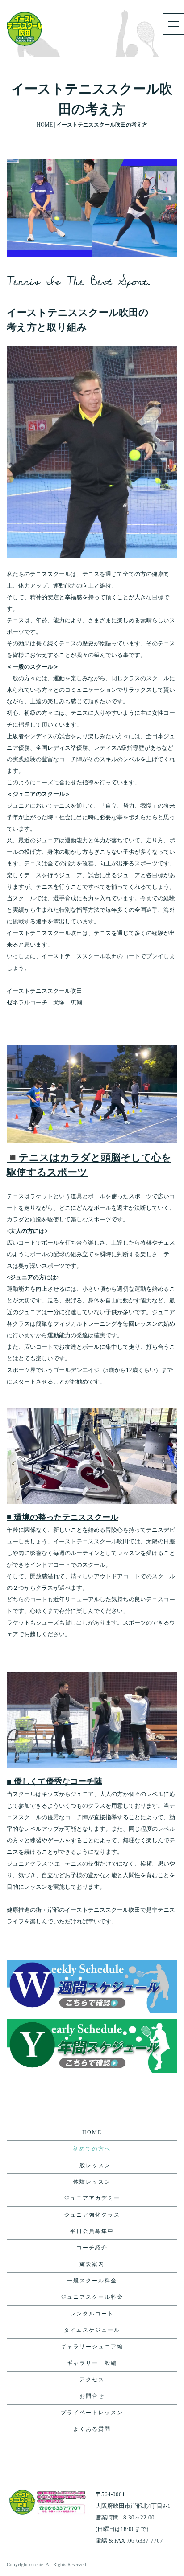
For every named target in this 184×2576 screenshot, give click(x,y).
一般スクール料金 (92, 2281)
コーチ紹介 (92, 2248)
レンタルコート (92, 2314)
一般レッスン (92, 2165)
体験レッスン (92, 2182)
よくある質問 (92, 2429)
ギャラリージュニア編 (92, 2347)
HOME (45, 125)
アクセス (92, 2380)
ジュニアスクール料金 (92, 2297)
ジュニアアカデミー (92, 2198)
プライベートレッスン (92, 2413)
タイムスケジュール (92, 2330)
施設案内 (92, 2264)
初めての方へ (92, 2149)
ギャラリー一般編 (92, 2363)
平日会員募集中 (92, 2231)
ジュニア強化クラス (92, 2215)
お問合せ (92, 2396)
